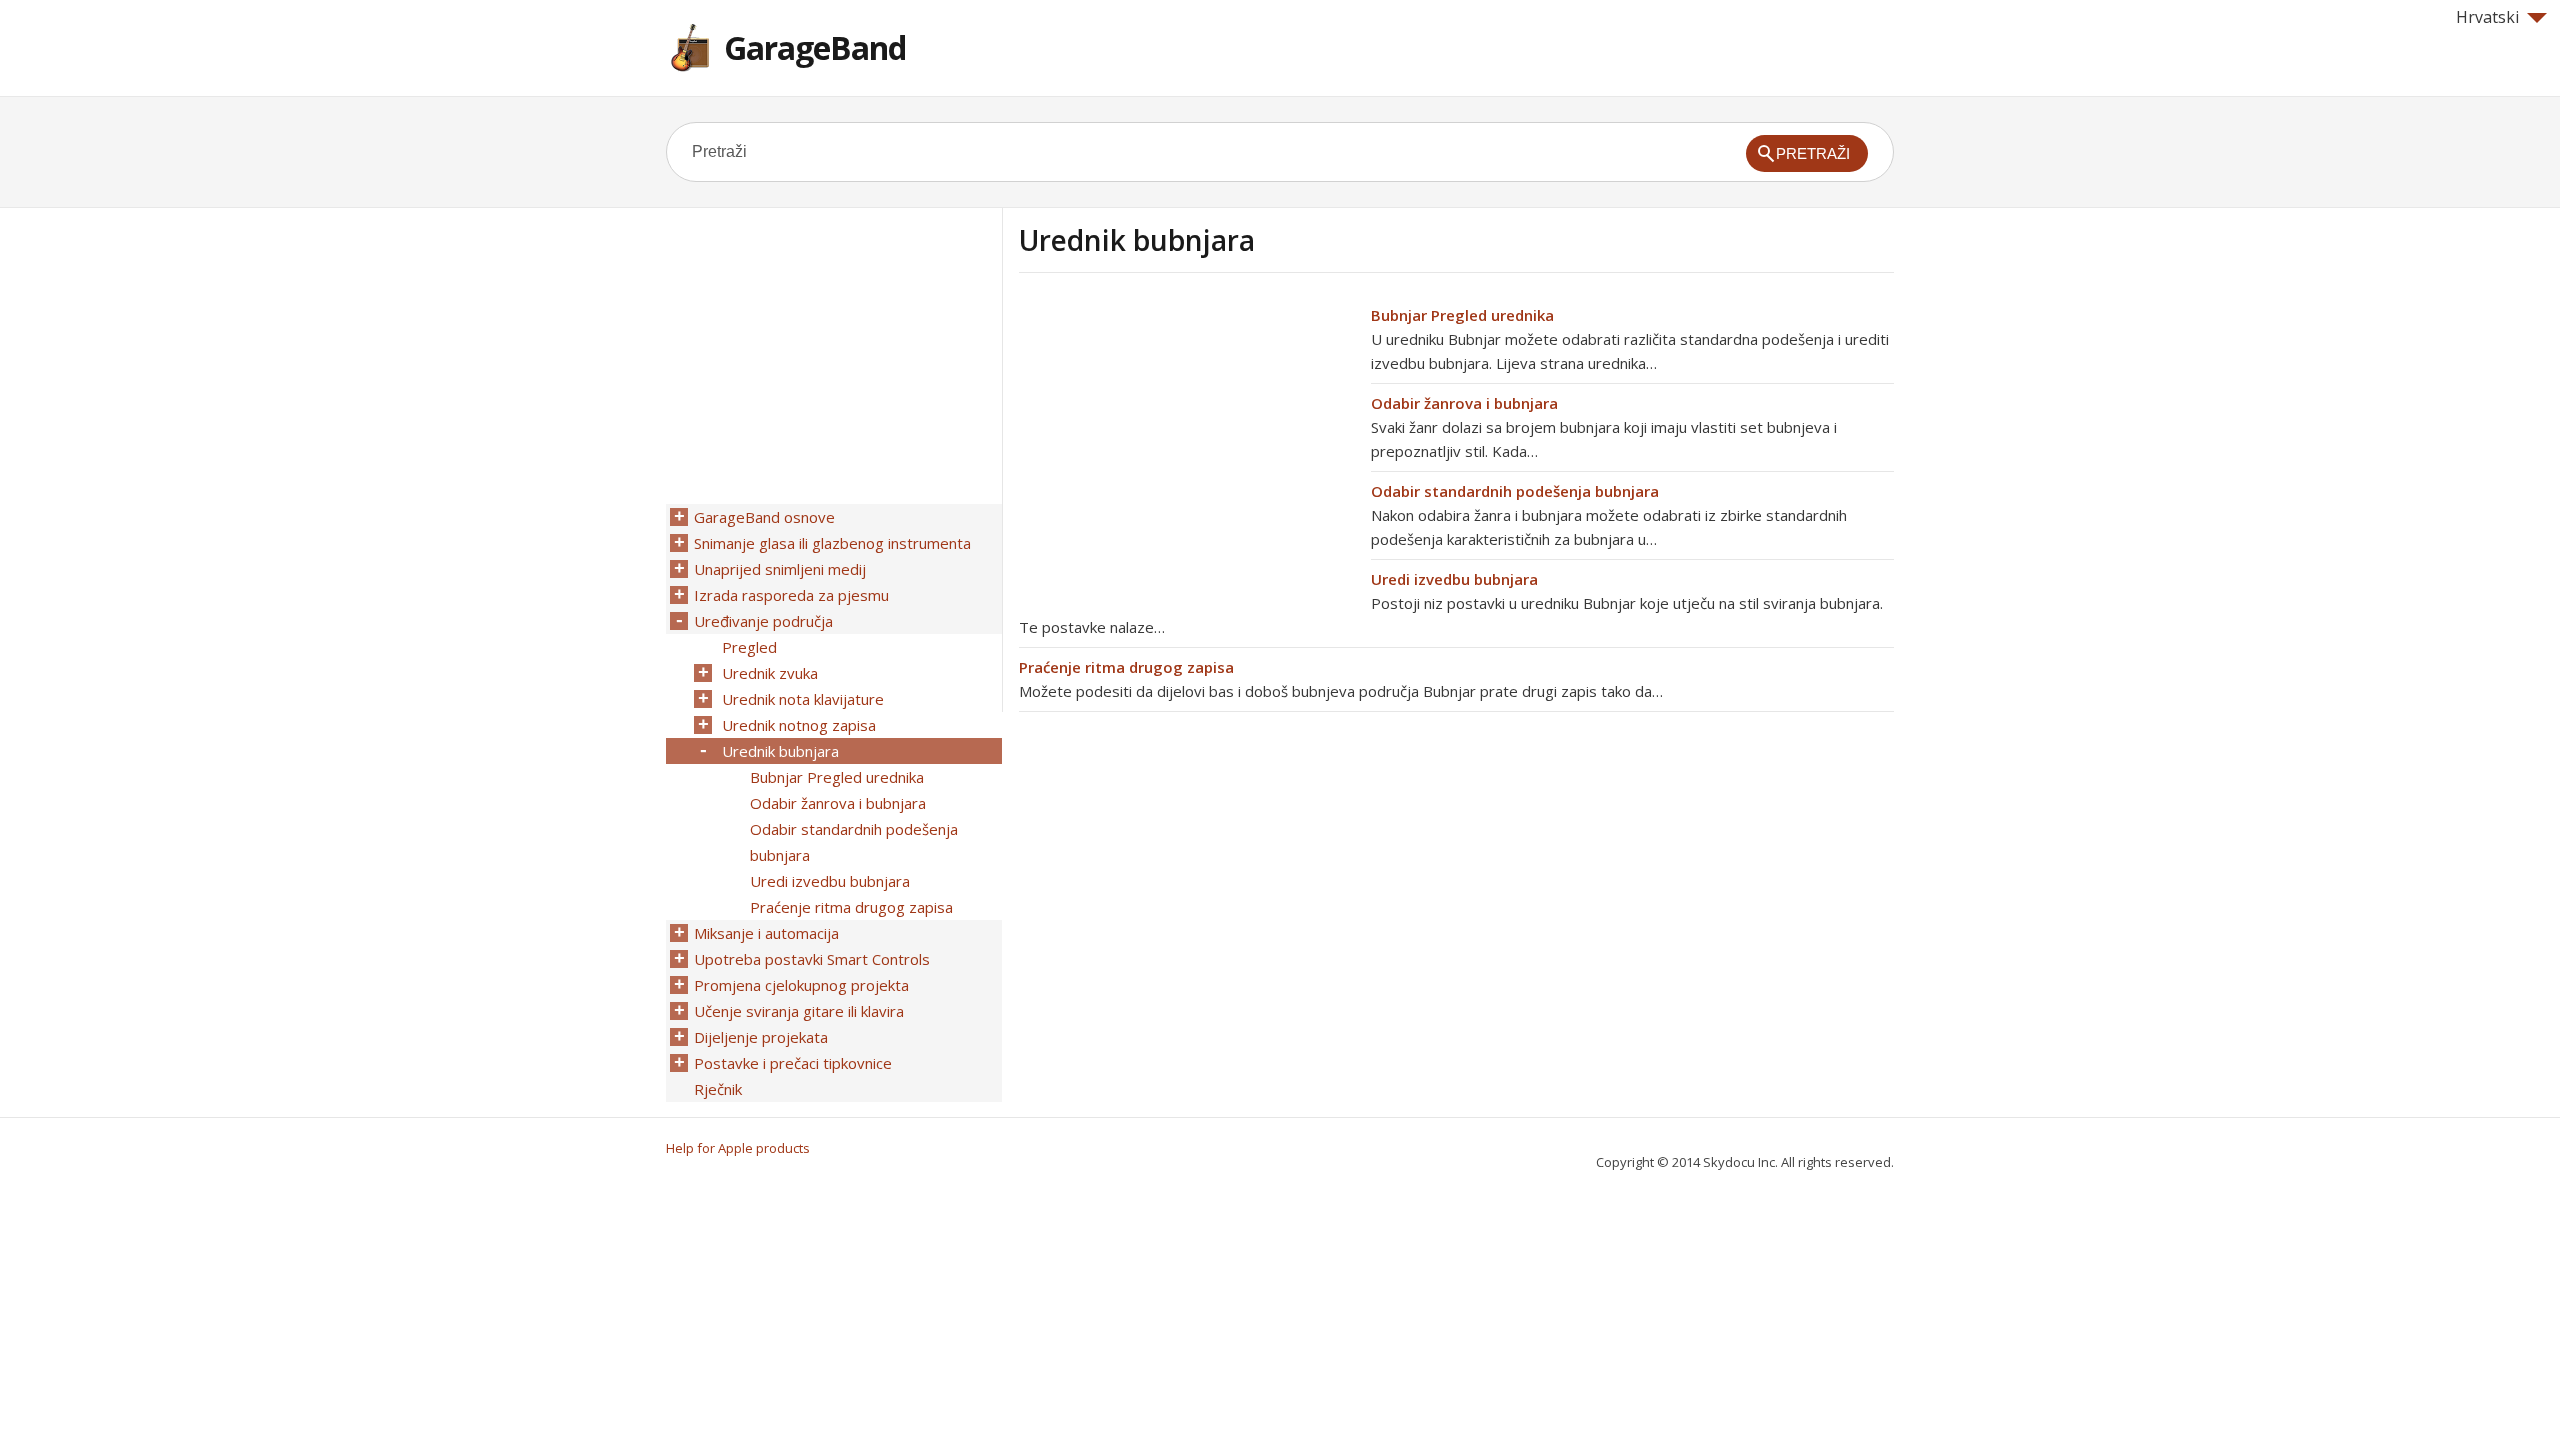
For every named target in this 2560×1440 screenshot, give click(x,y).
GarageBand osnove (764, 517)
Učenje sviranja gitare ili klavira (799, 1011)
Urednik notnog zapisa (799, 725)
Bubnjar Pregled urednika (1462, 315)
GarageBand (815, 47)
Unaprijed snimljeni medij (780, 569)
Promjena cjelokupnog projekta (801, 985)
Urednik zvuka (770, 673)
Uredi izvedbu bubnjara (1454, 579)
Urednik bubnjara (780, 751)
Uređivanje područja (763, 621)
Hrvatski (2487, 17)
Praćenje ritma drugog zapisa (1126, 667)
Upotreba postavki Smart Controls (812, 959)
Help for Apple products (738, 1148)
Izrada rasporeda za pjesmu (791, 595)
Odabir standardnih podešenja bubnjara (1515, 491)
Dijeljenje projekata (761, 1037)
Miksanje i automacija (766, 933)
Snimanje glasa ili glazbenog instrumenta (832, 543)
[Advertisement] (1187, 443)
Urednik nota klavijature (803, 699)
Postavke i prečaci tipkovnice (793, 1063)
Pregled (749, 647)
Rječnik (718, 1089)
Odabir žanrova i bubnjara (1464, 403)
